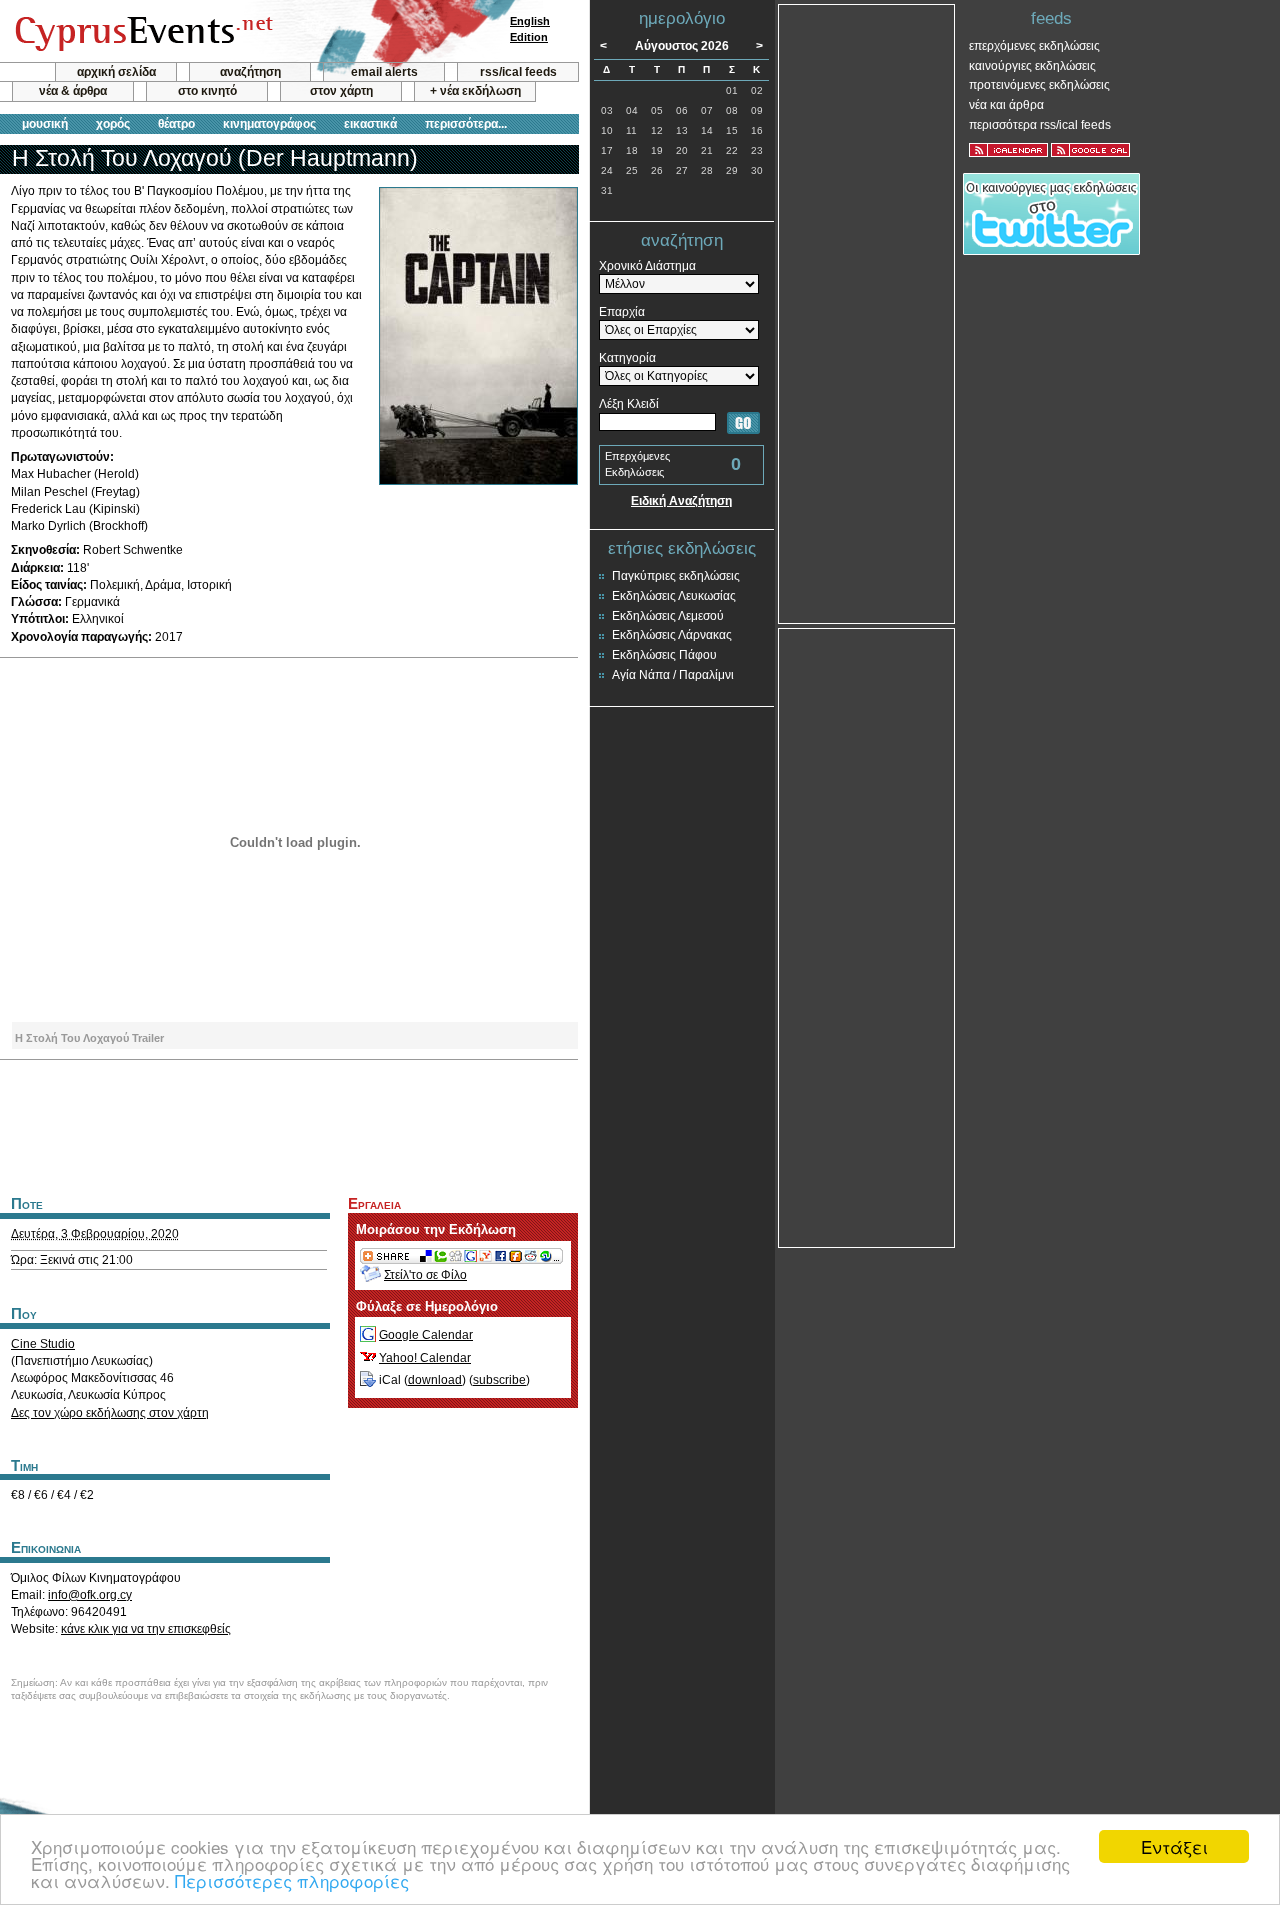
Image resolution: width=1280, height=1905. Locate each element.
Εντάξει (1174, 1846)
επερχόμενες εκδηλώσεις (1034, 46)
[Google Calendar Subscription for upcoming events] (1090, 150)
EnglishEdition (530, 29)
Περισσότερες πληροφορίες (292, 1880)
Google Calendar (426, 1335)
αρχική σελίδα (116, 72)
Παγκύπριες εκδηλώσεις (676, 576)
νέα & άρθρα (73, 91)
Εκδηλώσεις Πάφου (664, 655)
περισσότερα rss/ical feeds (1040, 125)
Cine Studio (43, 1344)
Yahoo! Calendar (425, 1358)
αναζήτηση (250, 72)
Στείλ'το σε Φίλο (425, 1275)
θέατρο (176, 124)
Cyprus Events (141, 32)
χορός (113, 124)
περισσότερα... (466, 124)
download (435, 1380)
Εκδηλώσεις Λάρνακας (672, 635)
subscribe (499, 1380)
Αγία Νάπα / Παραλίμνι (673, 675)
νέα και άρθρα (1006, 105)
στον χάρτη (341, 91)
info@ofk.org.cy (90, 1595)
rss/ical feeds (518, 72)
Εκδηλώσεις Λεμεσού (668, 616)
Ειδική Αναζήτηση (681, 501)
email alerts (384, 72)
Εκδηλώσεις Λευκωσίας (674, 596)
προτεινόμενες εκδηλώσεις (1039, 85)
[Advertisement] (289, 1126)
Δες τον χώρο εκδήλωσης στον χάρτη (110, 1413)
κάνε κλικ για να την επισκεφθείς (146, 1629)
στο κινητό (207, 91)
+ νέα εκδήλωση (475, 91)
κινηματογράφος (269, 124)
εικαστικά (370, 124)
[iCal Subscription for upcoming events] (1008, 150)
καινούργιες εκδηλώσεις (1032, 66)
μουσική (45, 124)
